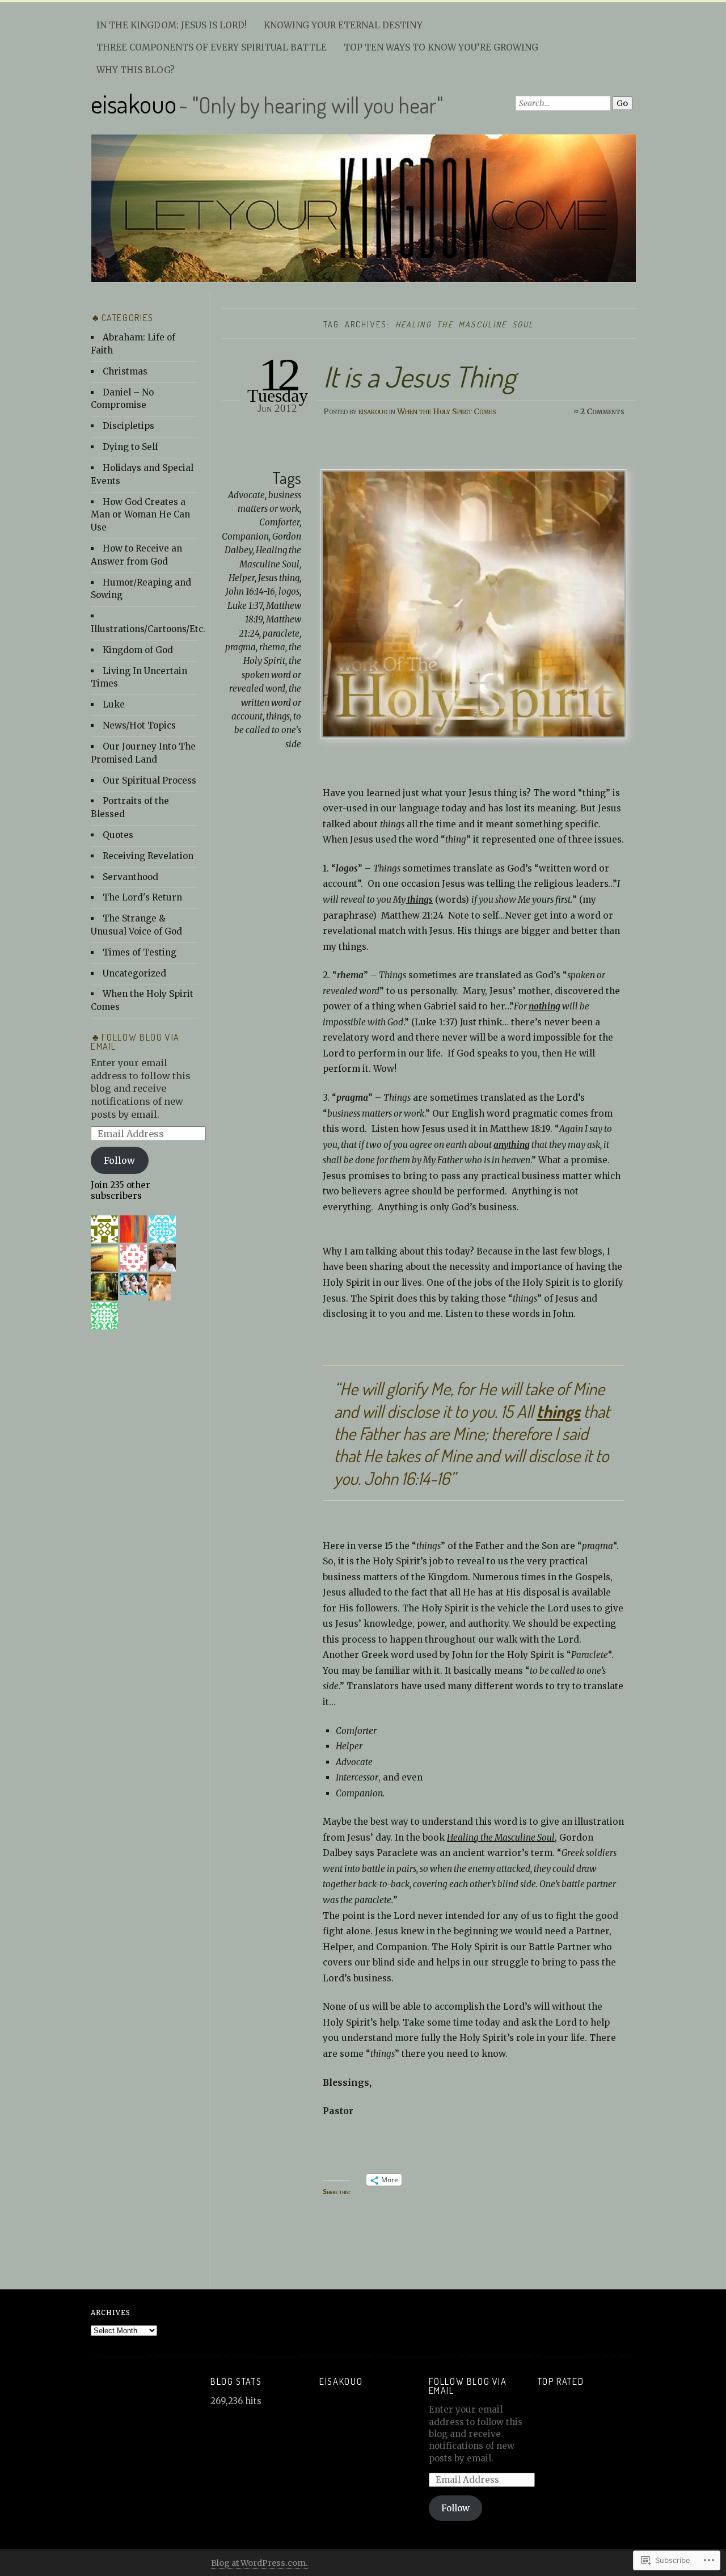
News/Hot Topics (139, 725)
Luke (114, 704)
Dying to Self (130, 447)
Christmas (125, 371)
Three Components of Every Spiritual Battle (212, 47)
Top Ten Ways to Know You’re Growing (441, 47)
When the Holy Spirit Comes (446, 411)
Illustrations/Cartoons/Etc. (148, 629)
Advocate (246, 495)
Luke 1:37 (245, 606)
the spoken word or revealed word (265, 675)
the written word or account (266, 702)
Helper (242, 578)
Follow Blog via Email (135, 1041)
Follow (119, 1160)
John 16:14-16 (250, 592)
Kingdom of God (138, 650)
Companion (245, 536)
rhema (272, 647)
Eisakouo (341, 2381)
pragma (240, 647)
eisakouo (134, 104)
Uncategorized (134, 973)
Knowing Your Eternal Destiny (343, 25)
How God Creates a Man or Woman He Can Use (140, 515)
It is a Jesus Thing (419, 376)
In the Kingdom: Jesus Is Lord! (172, 25)
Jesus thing (279, 578)
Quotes (118, 835)
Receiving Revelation (148, 856)
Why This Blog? (136, 70)
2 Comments (602, 411)
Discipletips (128, 426)
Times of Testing (140, 952)
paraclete (281, 634)
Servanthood (130, 877)
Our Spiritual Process (149, 780)
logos (289, 592)
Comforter (279, 522)
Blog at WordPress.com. (259, 2563)
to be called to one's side (268, 730)
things (278, 716)
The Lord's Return (142, 897)
